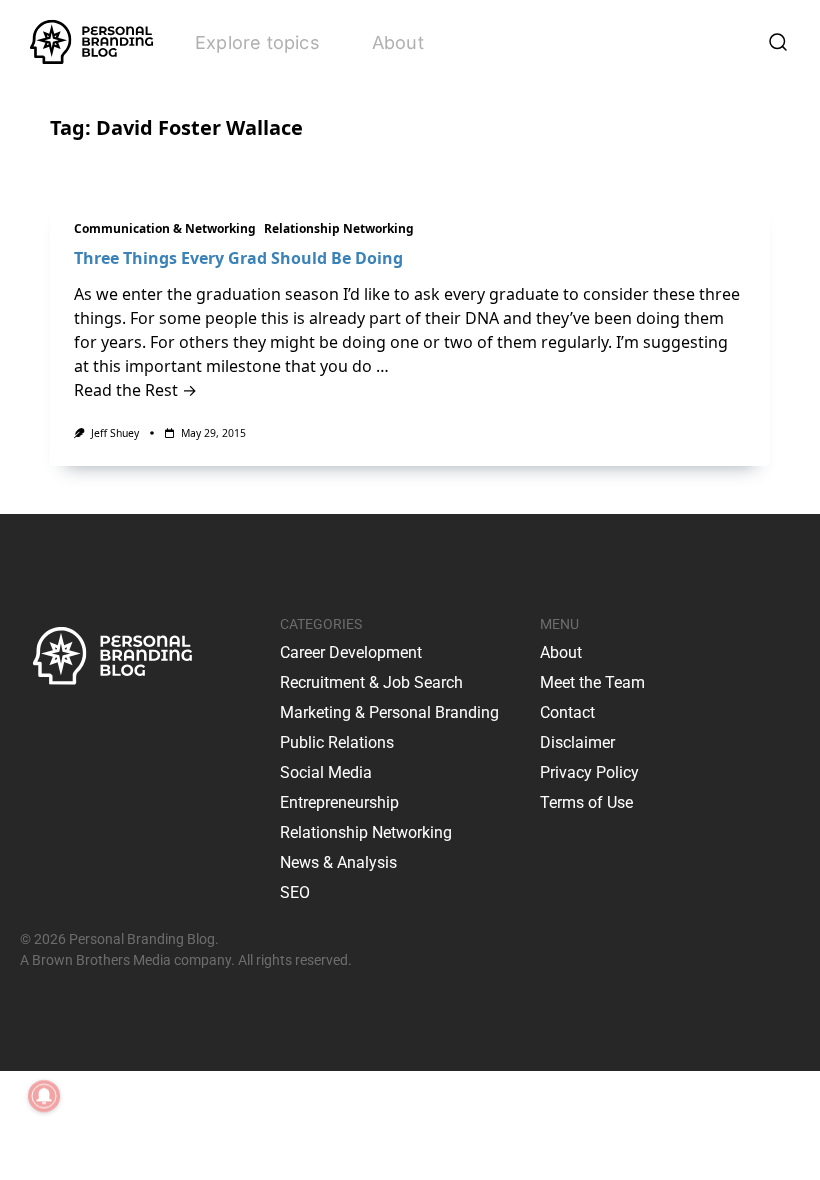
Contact (567, 712)
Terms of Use (586, 802)
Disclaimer (577, 742)
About (398, 42)
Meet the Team (592, 682)
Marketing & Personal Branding (389, 712)
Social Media (326, 772)
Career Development (351, 652)
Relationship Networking (339, 228)
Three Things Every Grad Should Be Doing (238, 258)
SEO (295, 892)
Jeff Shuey (115, 433)
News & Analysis (338, 862)
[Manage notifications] (44, 1096)
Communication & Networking (165, 228)
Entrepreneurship (339, 802)
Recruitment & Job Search (371, 682)
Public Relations (337, 742)
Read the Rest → (135, 390)
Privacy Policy (589, 772)
